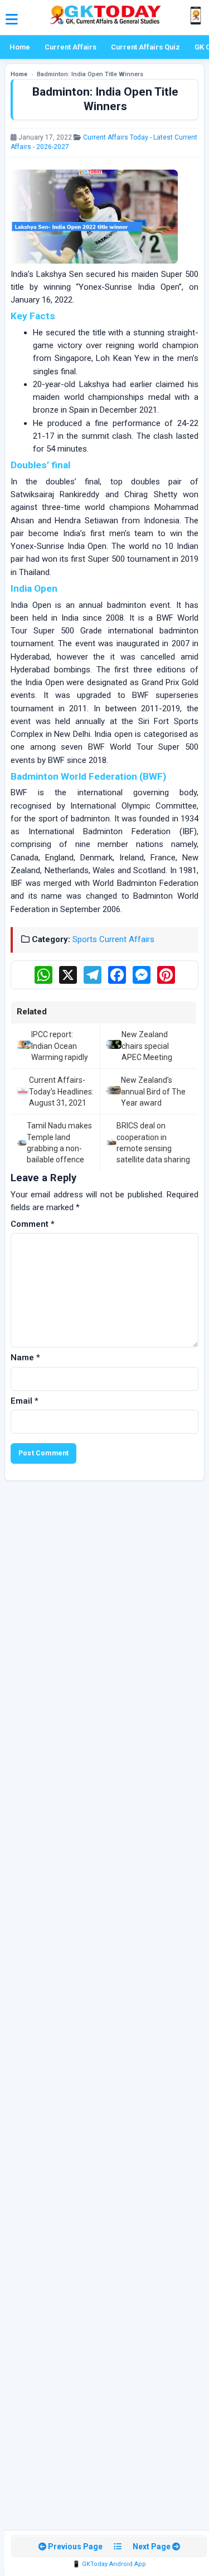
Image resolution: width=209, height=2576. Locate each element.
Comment (33, 1224)
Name (25, 1358)
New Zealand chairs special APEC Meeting (147, 1046)
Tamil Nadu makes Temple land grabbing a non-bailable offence (59, 1143)
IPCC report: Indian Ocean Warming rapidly (60, 1046)
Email (25, 1401)
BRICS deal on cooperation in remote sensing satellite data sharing (153, 1143)
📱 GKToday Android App (109, 2564)
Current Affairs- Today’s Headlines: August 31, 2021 (61, 1091)
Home (20, 47)
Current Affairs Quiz (145, 47)
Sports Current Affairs (113, 939)
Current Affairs (71, 47)
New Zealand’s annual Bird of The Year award (153, 1091)
